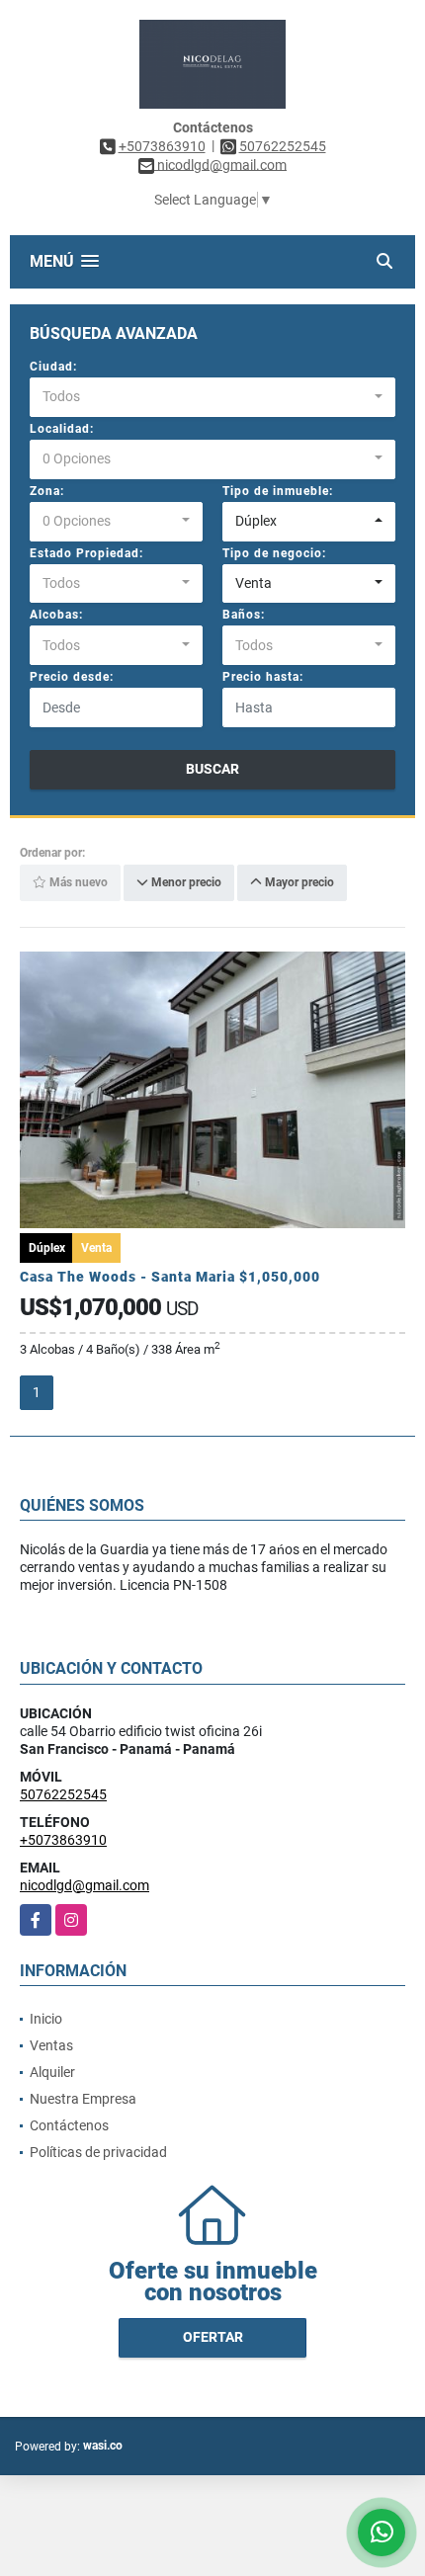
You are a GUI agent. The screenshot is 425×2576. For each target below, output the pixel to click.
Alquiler (52, 2072)
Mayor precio (298, 883)
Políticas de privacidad (98, 2152)
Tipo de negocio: (274, 553)
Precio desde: (72, 677)
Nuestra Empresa (83, 2099)
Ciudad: (53, 367)
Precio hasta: (263, 677)
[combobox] (212, 397)
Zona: (47, 491)
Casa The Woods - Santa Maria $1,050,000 (170, 1277)
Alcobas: (56, 615)
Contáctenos (69, 2125)
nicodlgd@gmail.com (85, 1885)
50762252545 (283, 146)
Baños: (244, 615)
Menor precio (185, 883)
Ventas (51, 2045)
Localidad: (62, 429)
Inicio (46, 2019)
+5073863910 (162, 146)
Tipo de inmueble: (278, 491)
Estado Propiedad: (86, 553)
